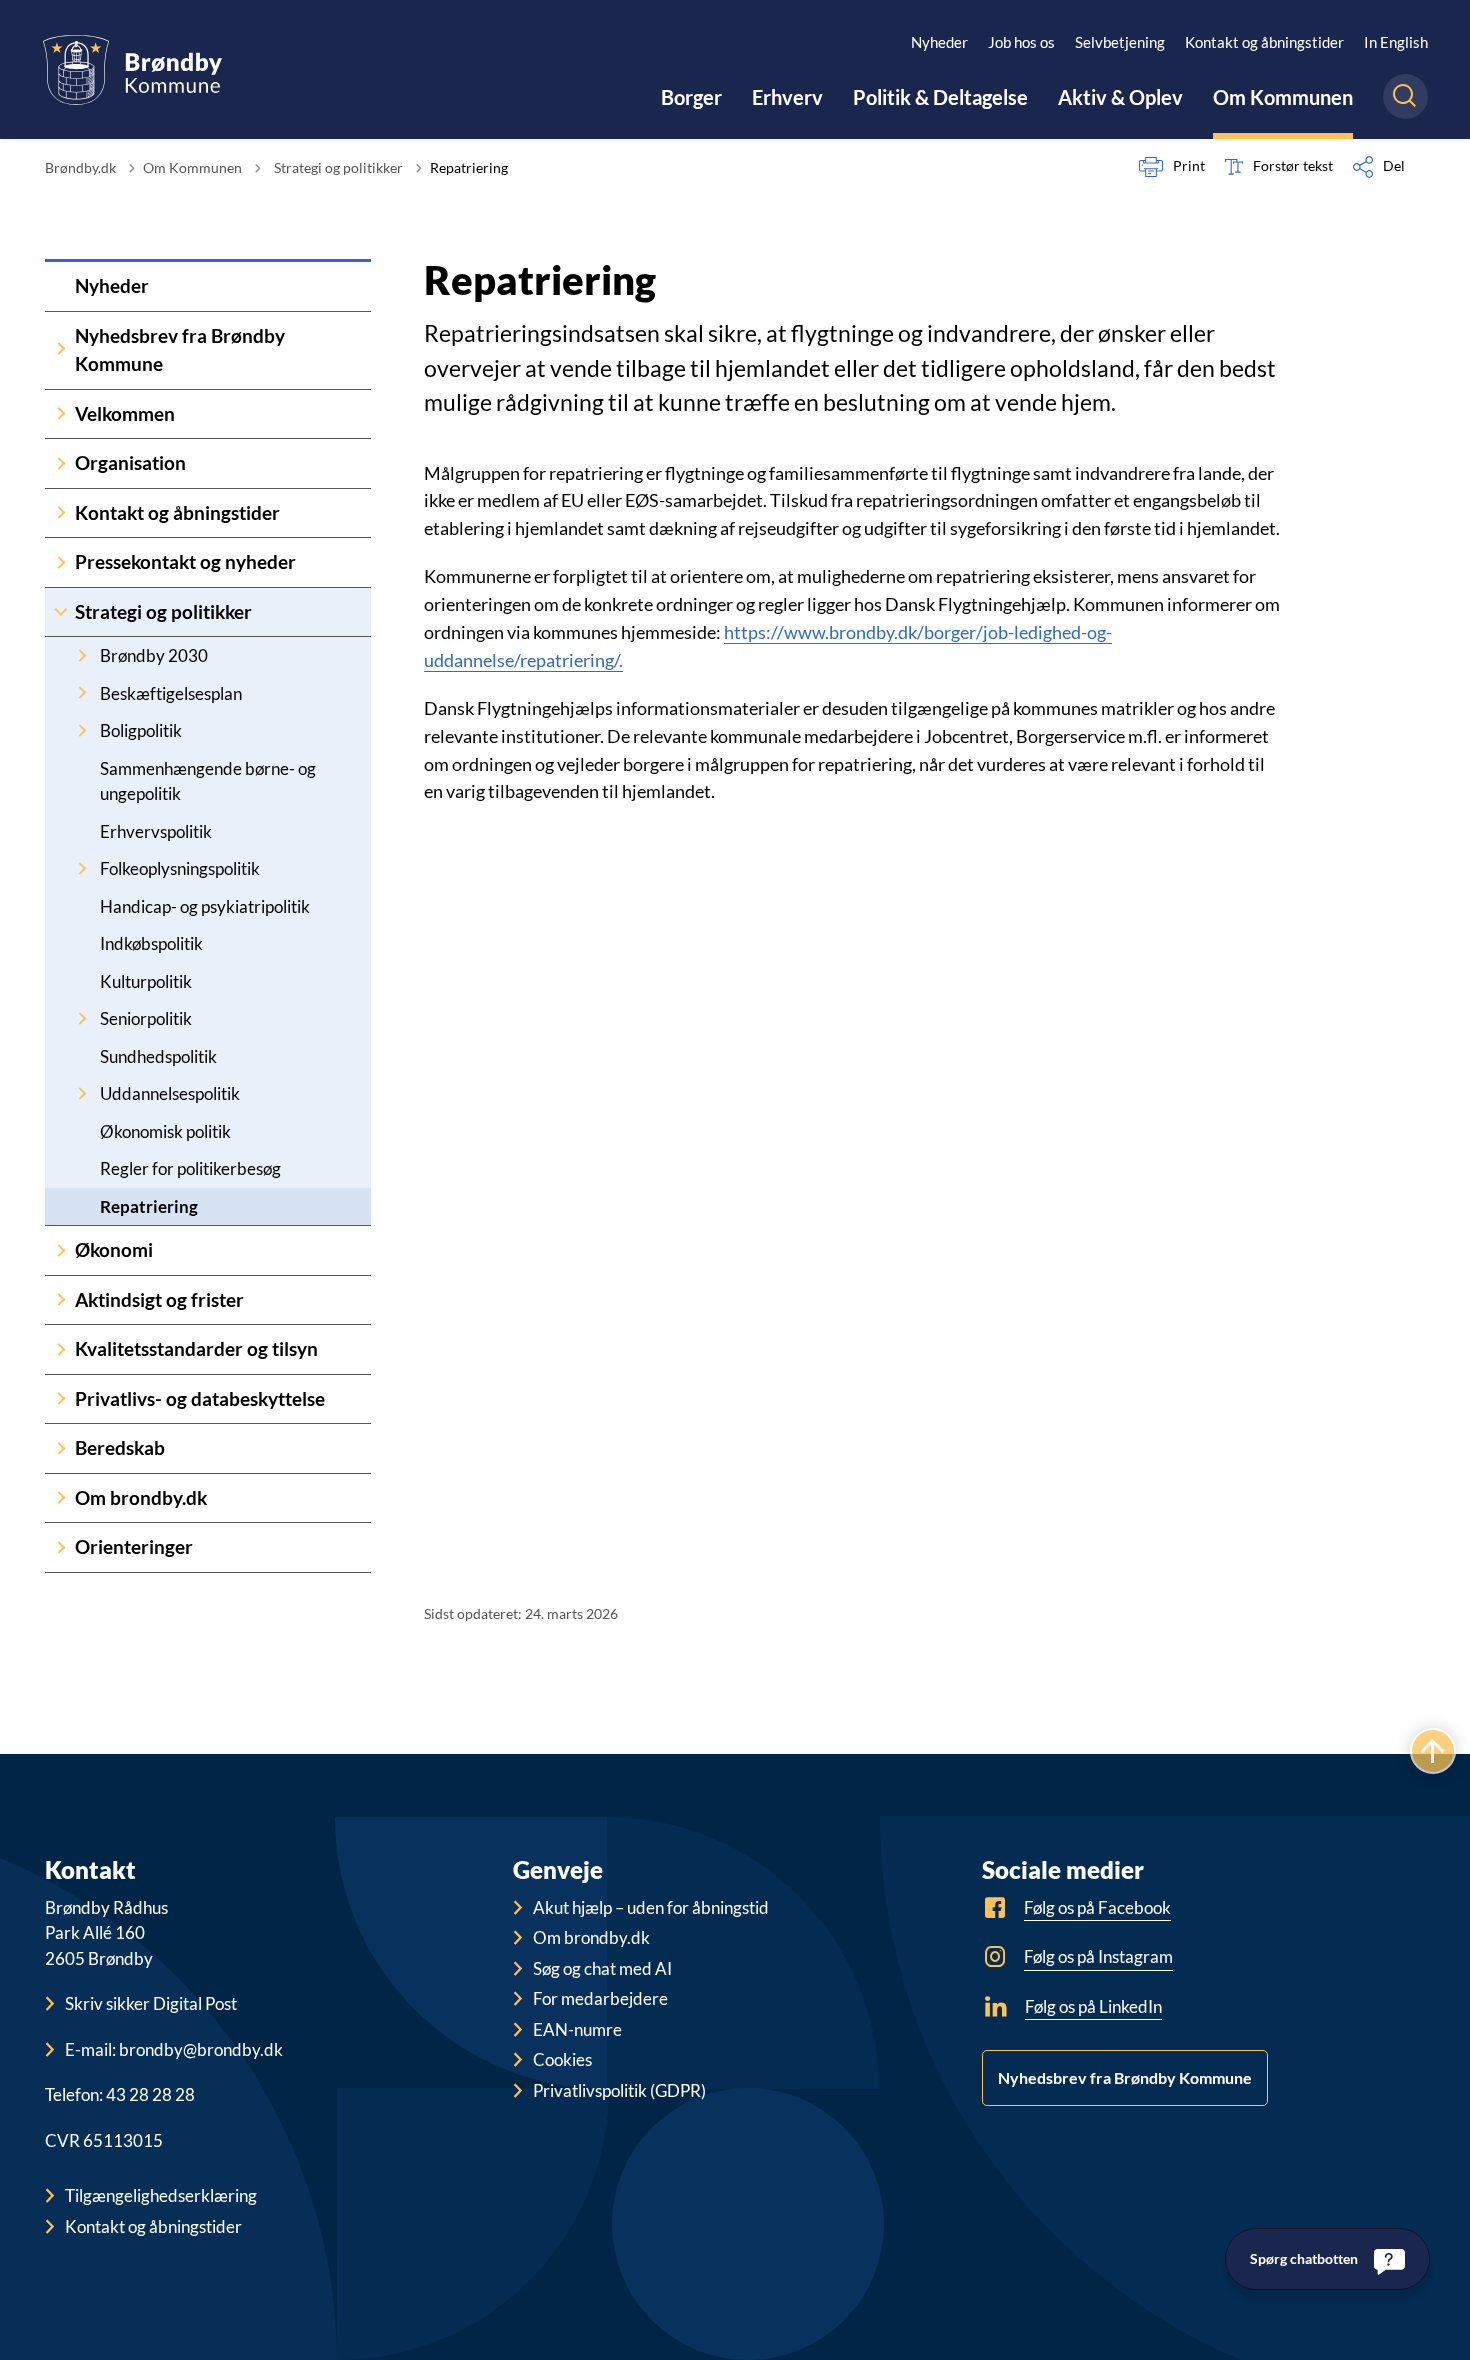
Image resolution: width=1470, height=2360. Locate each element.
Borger (691, 97)
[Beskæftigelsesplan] (81, 693)
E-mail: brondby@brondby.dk (174, 2049)
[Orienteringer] (60, 1547)
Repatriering (149, 1206)
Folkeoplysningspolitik (180, 868)
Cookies (562, 2059)
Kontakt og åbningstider (1264, 42)
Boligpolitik (141, 730)
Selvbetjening (1120, 42)
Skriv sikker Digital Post (151, 2003)
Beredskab (120, 1447)
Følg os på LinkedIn (1093, 2006)
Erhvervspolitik (156, 831)
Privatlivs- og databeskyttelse (200, 1398)
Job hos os (1021, 42)
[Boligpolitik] (81, 730)
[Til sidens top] (1433, 1751)
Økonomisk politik (165, 1131)
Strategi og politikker (163, 611)
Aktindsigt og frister (159, 1299)
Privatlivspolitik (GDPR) (619, 2090)
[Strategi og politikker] (60, 612)
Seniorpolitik (146, 1018)
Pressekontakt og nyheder (185, 561)
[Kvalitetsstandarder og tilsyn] (60, 1349)
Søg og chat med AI (602, 1968)
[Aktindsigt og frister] (60, 1300)
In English (1396, 42)
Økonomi (114, 1249)
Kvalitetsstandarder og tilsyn (196, 1348)
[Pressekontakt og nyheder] (60, 562)
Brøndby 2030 (154, 655)
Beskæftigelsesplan (171, 693)
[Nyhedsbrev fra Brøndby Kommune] (60, 350)
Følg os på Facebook (1097, 1907)
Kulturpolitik (146, 981)
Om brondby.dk (141, 1497)
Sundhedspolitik (158, 1056)
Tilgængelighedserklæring (161, 2195)
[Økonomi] (60, 1250)
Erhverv (787, 97)
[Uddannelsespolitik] (81, 1093)
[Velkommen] (60, 414)
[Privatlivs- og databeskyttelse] (60, 1399)
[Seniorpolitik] (81, 1018)
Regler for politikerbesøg (190, 1168)
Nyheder (939, 42)
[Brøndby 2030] (81, 655)
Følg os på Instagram (1098, 1956)
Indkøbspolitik (151, 943)
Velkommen (125, 413)
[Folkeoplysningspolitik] (81, 868)
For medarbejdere (600, 1998)
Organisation (130, 462)
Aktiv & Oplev (1120, 97)
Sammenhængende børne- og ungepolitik (208, 781)
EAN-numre (577, 2029)
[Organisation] (60, 463)
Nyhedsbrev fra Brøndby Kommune (180, 350)
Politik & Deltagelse (940, 97)
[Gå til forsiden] (132, 70)
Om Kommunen (1283, 97)
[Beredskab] (60, 1448)
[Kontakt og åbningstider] (60, 513)
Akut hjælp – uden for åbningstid (651, 1907)
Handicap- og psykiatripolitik (205, 906)
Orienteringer (134, 1546)
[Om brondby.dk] (60, 1498)
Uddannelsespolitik (170, 1093)
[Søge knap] (1405, 96)
